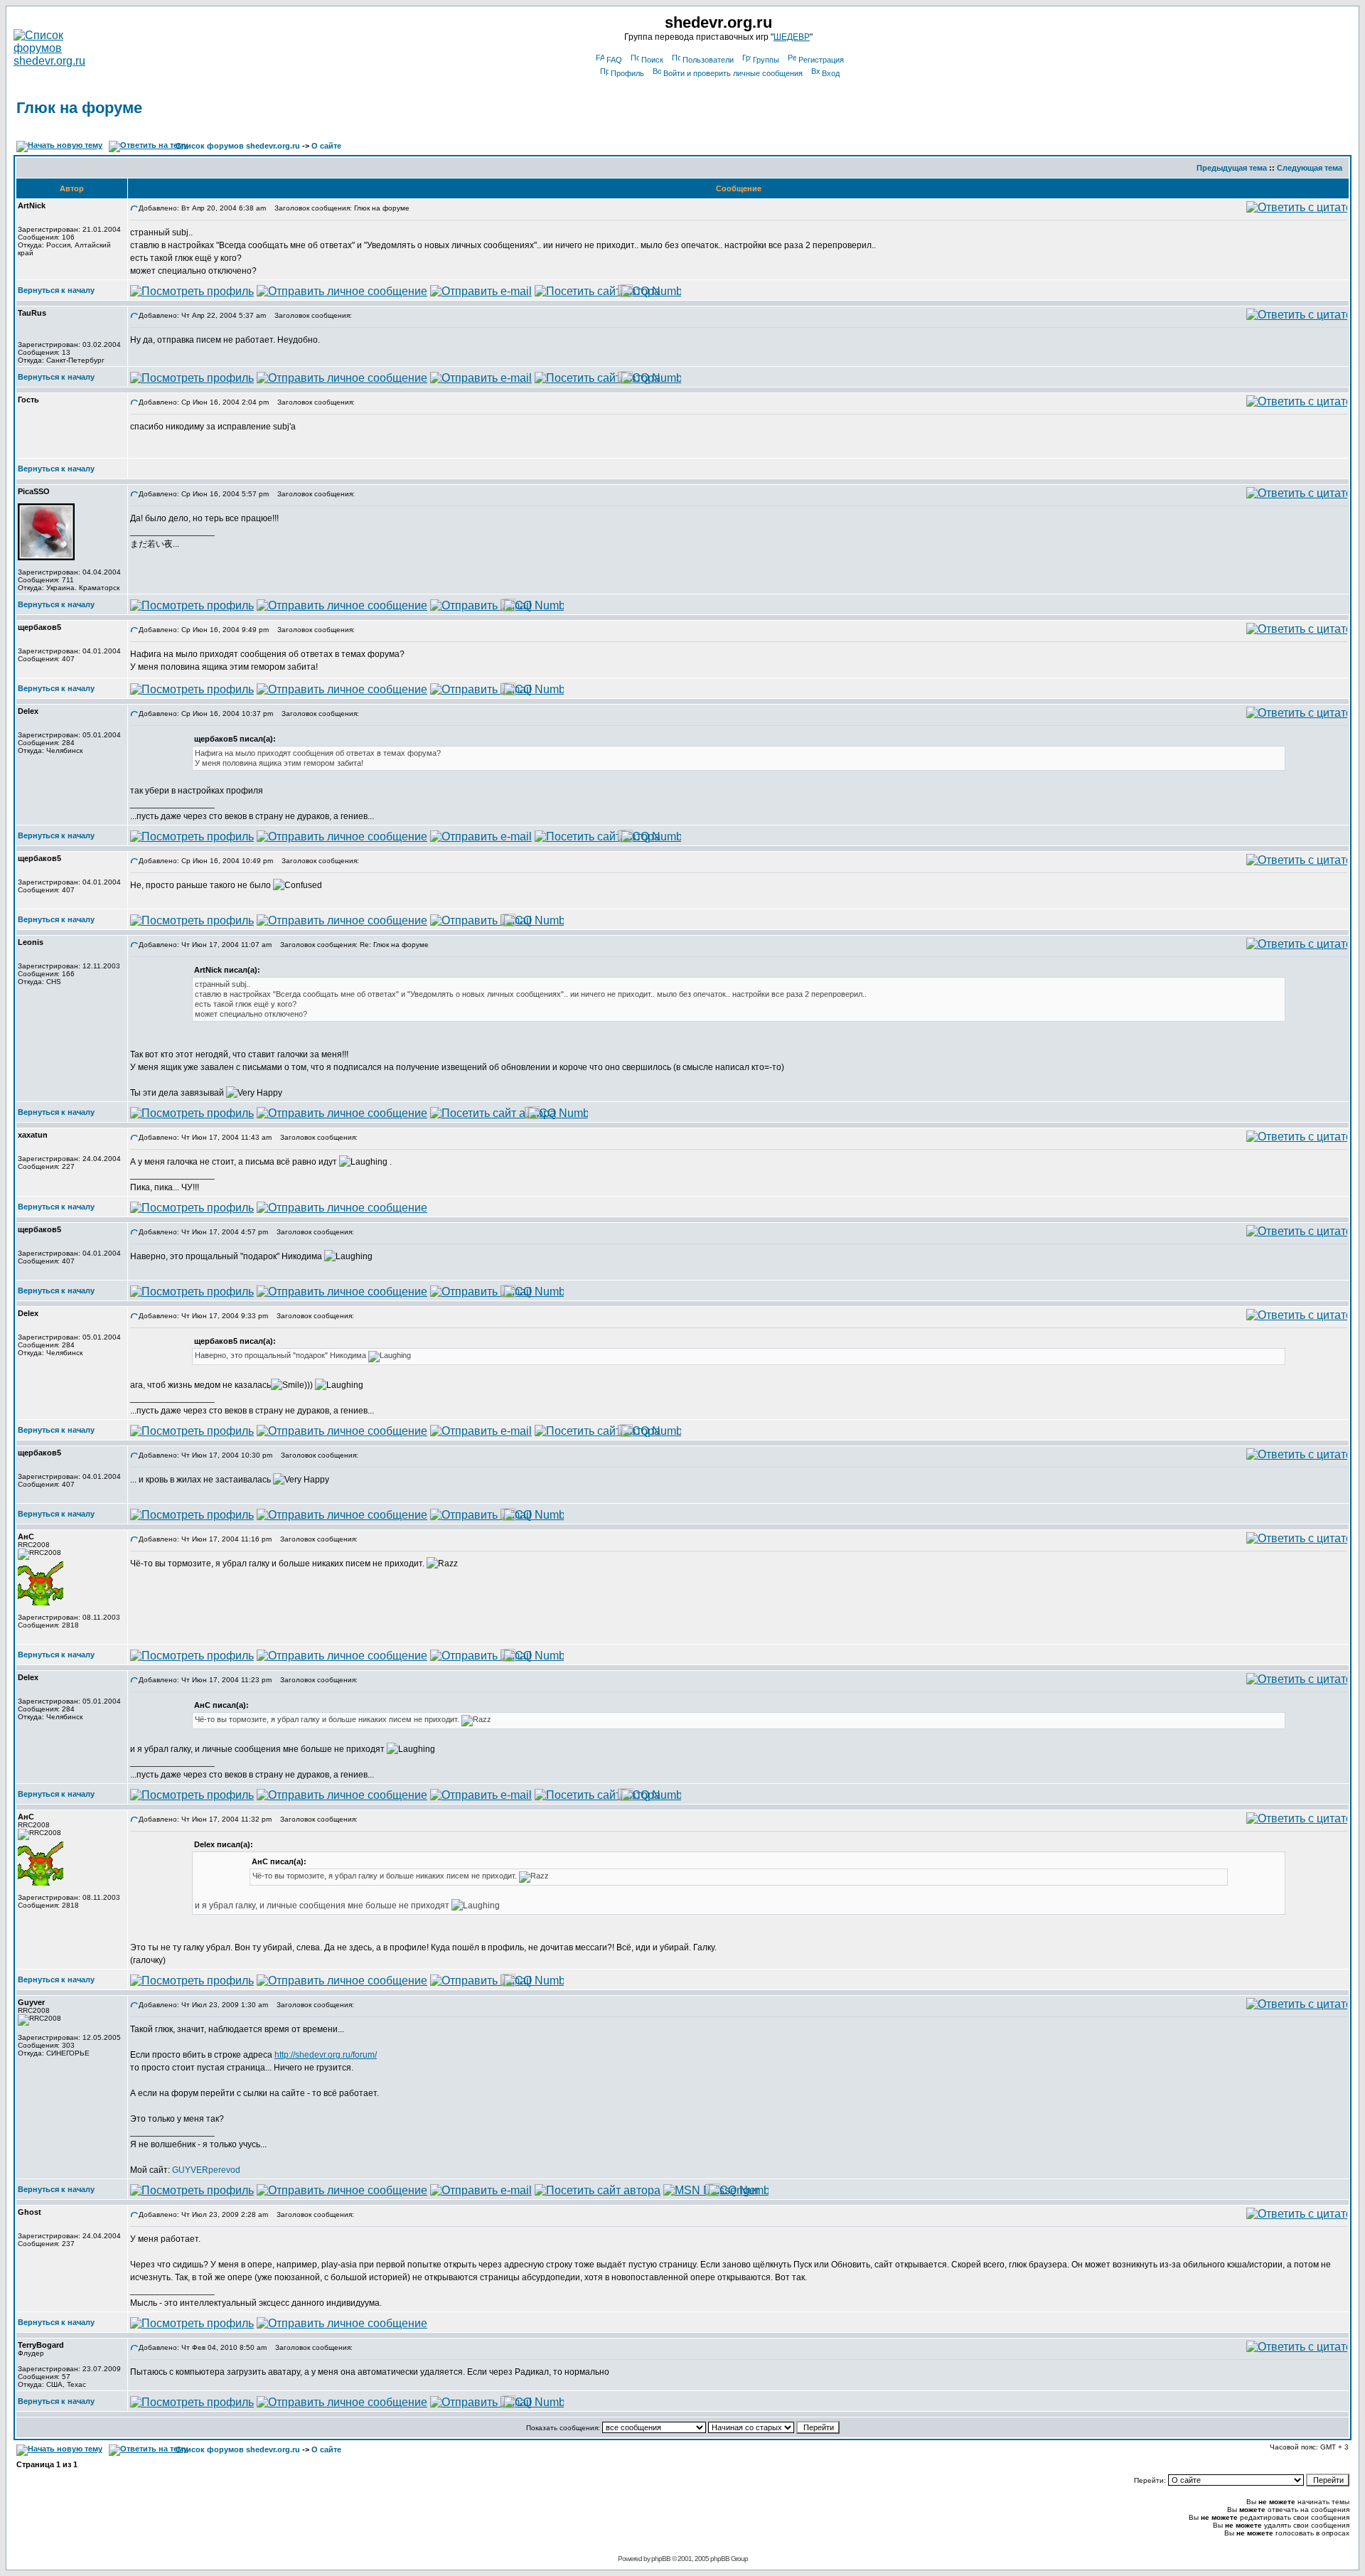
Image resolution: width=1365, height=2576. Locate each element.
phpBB (661, 2559)
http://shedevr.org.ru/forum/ (326, 2055)
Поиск (652, 60)
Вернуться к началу (56, 290)
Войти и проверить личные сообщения (733, 73)
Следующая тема (1310, 168)
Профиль (627, 73)
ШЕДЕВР (792, 37)
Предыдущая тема (1232, 168)
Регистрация (821, 60)
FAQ (614, 60)
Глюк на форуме (79, 108)
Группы (766, 60)
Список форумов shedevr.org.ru (238, 146)
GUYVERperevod (206, 2170)
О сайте (326, 146)
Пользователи (708, 60)
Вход (831, 73)
